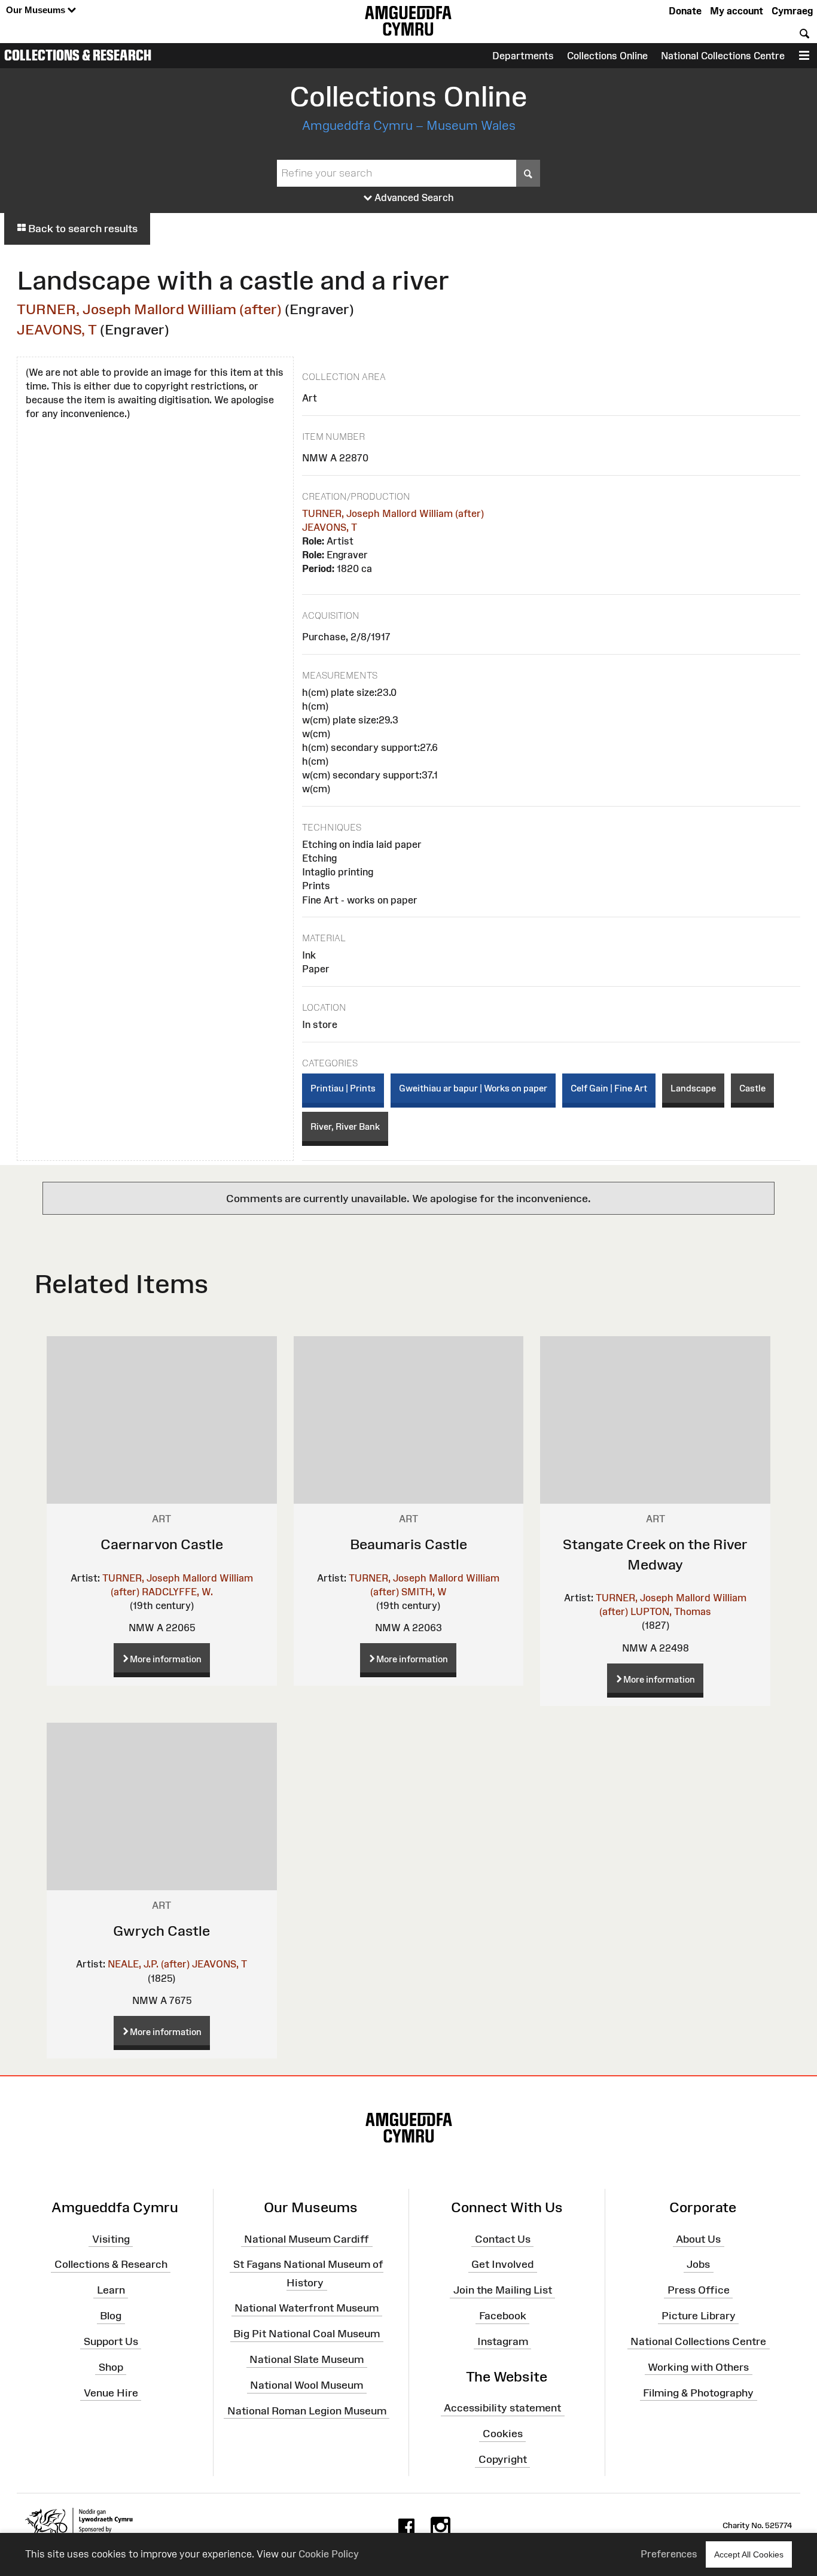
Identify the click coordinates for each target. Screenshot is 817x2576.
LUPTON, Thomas (671, 1611)
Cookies (503, 2434)
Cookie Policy (329, 2554)
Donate (685, 11)
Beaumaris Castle (408, 1544)
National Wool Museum (307, 2385)
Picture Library (699, 2316)
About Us (698, 2239)
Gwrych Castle (161, 1931)
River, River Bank (345, 1126)
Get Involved (502, 2264)
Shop (111, 2367)
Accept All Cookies (749, 2554)
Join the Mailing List (503, 2290)
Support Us (111, 2341)
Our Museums (37, 10)
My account (737, 11)
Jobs (698, 2264)
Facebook (503, 2316)
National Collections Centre (723, 56)
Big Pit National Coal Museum (307, 2334)
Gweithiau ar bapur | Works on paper (473, 1088)
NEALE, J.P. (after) (149, 1964)
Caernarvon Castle (162, 1544)
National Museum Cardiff (307, 2239)
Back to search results (82, 229)
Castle (752, 1088)
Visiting (111, 2239)
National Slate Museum (307, 2359)
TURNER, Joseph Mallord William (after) (149, 309)
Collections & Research (78, 55)
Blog (111, 2316)
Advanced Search (413, 197)
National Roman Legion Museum (307, 2411)
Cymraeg (792, 11)
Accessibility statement (502, 2408)
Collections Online (607, 56)
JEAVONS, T (57, 329)
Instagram (503, 2341)
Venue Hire (111, 2392)
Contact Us (503, 2239)
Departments (523, 56)
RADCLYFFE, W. (177, 1592)
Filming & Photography (698, 2392)
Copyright (503, 2459)
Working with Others (698, 2367)
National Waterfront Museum (307, 2308)
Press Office (699, 2290)
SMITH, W (424, 1592)
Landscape (693, 1088)
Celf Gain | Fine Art (609, 1088)
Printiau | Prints (343, 1088)
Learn (111, 2290)
